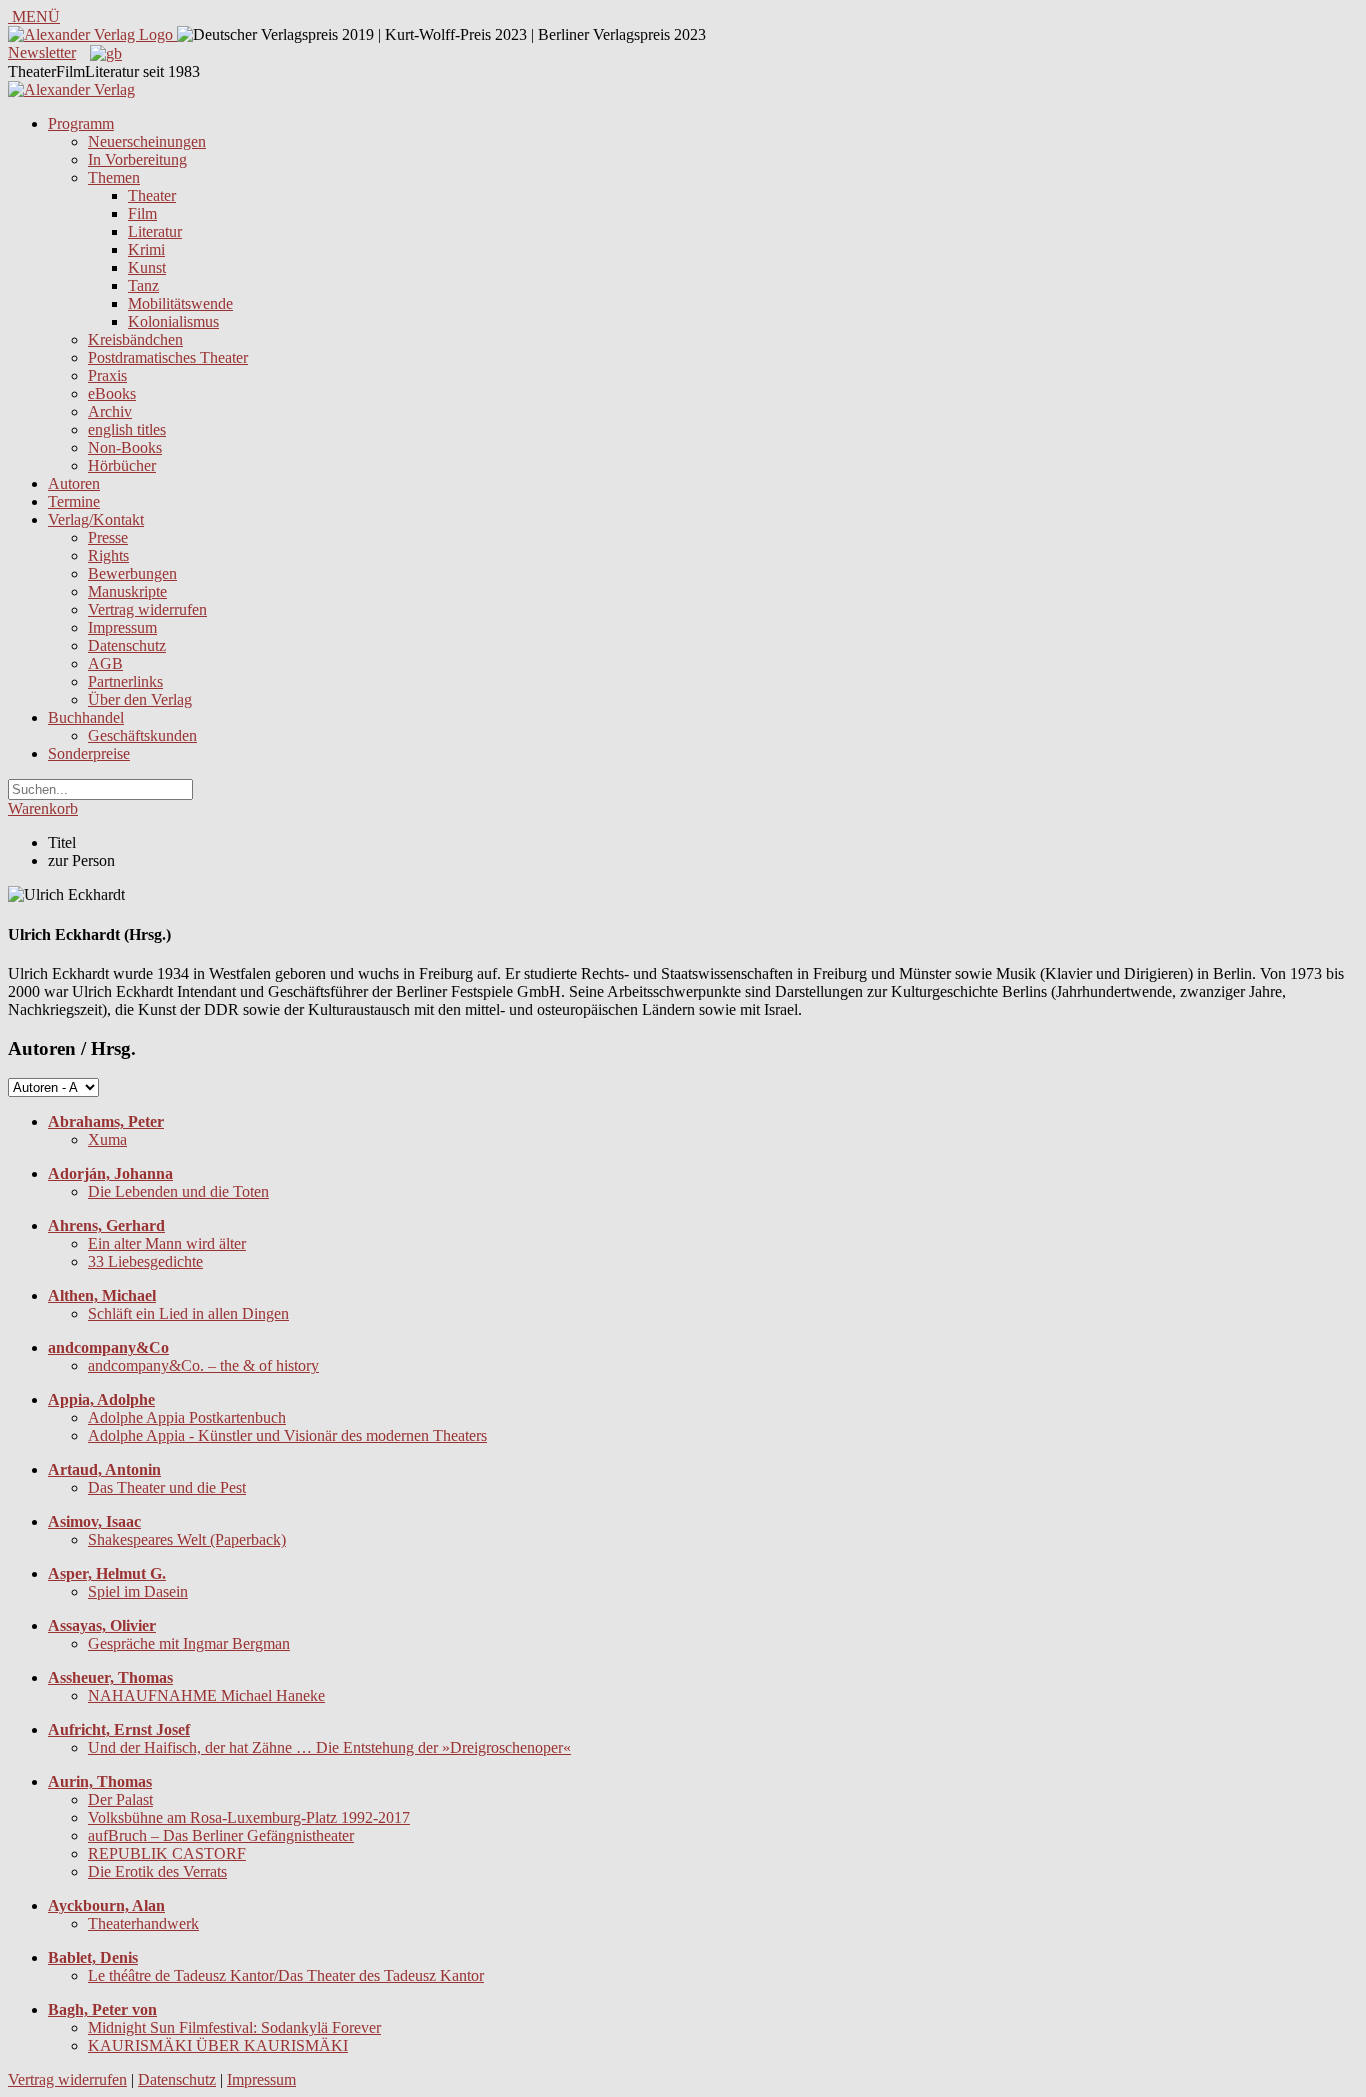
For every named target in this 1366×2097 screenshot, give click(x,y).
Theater (152, 195)
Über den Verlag (140, 699)
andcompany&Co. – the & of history (203, 1365)
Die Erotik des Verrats (157, 1871)
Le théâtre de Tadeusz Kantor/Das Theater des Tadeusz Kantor (286, 1975)
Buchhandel (86, 717)
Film (142, 213)
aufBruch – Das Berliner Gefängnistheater (221, 1835)
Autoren (74, 483)
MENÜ (34, 16)
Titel (62, 842)
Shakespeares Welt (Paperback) (187, 1539)
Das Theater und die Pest (167, 1487)
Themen (114, 177)
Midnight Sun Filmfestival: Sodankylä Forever (234, 2027)
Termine (74, 501)
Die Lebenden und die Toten (178, 1191)
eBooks (112, 393)
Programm (81, 123)
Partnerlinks (125, 681)
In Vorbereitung (137, 159)
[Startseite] (71, 89)
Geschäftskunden (142, 735)
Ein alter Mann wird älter (167, 1243)
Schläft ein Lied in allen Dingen (188, 1313)
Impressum (122, 627)
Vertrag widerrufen (147, 609)
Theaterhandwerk (143, 1923)
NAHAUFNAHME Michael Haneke (206, 1695)
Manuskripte (127, 591)
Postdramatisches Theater (168, 357)
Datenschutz (127, 645)
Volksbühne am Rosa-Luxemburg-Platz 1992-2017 (249, 1817)
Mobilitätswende (180, 303)
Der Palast (120, 1799)
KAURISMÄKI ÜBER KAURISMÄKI (218, 2045)
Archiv (110, 411)
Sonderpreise (89, 753)
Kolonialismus (173, 321)
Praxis (107, 375)
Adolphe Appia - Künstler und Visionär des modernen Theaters (287, 1435)
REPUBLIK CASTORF (167, 1853)
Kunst (147, 267)
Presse (108, 537)
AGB (105, 663)
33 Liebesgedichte (145, 1261)
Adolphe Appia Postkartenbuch (187, 1417)
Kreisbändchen (135, 339)
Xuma (107, 1139)
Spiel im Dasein (138, 1591)
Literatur (155, 231)
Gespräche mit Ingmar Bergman (189, 1643)
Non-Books (125, 447)
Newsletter (42, 52)
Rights (108, 555)
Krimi (146, 249)
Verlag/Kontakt (96, 519)
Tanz (143, 285)
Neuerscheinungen (147, 141)
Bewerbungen (132, 573)
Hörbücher (122, 465)
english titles (127, 429)
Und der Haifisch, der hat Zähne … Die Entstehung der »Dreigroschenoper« (329, 1747)
